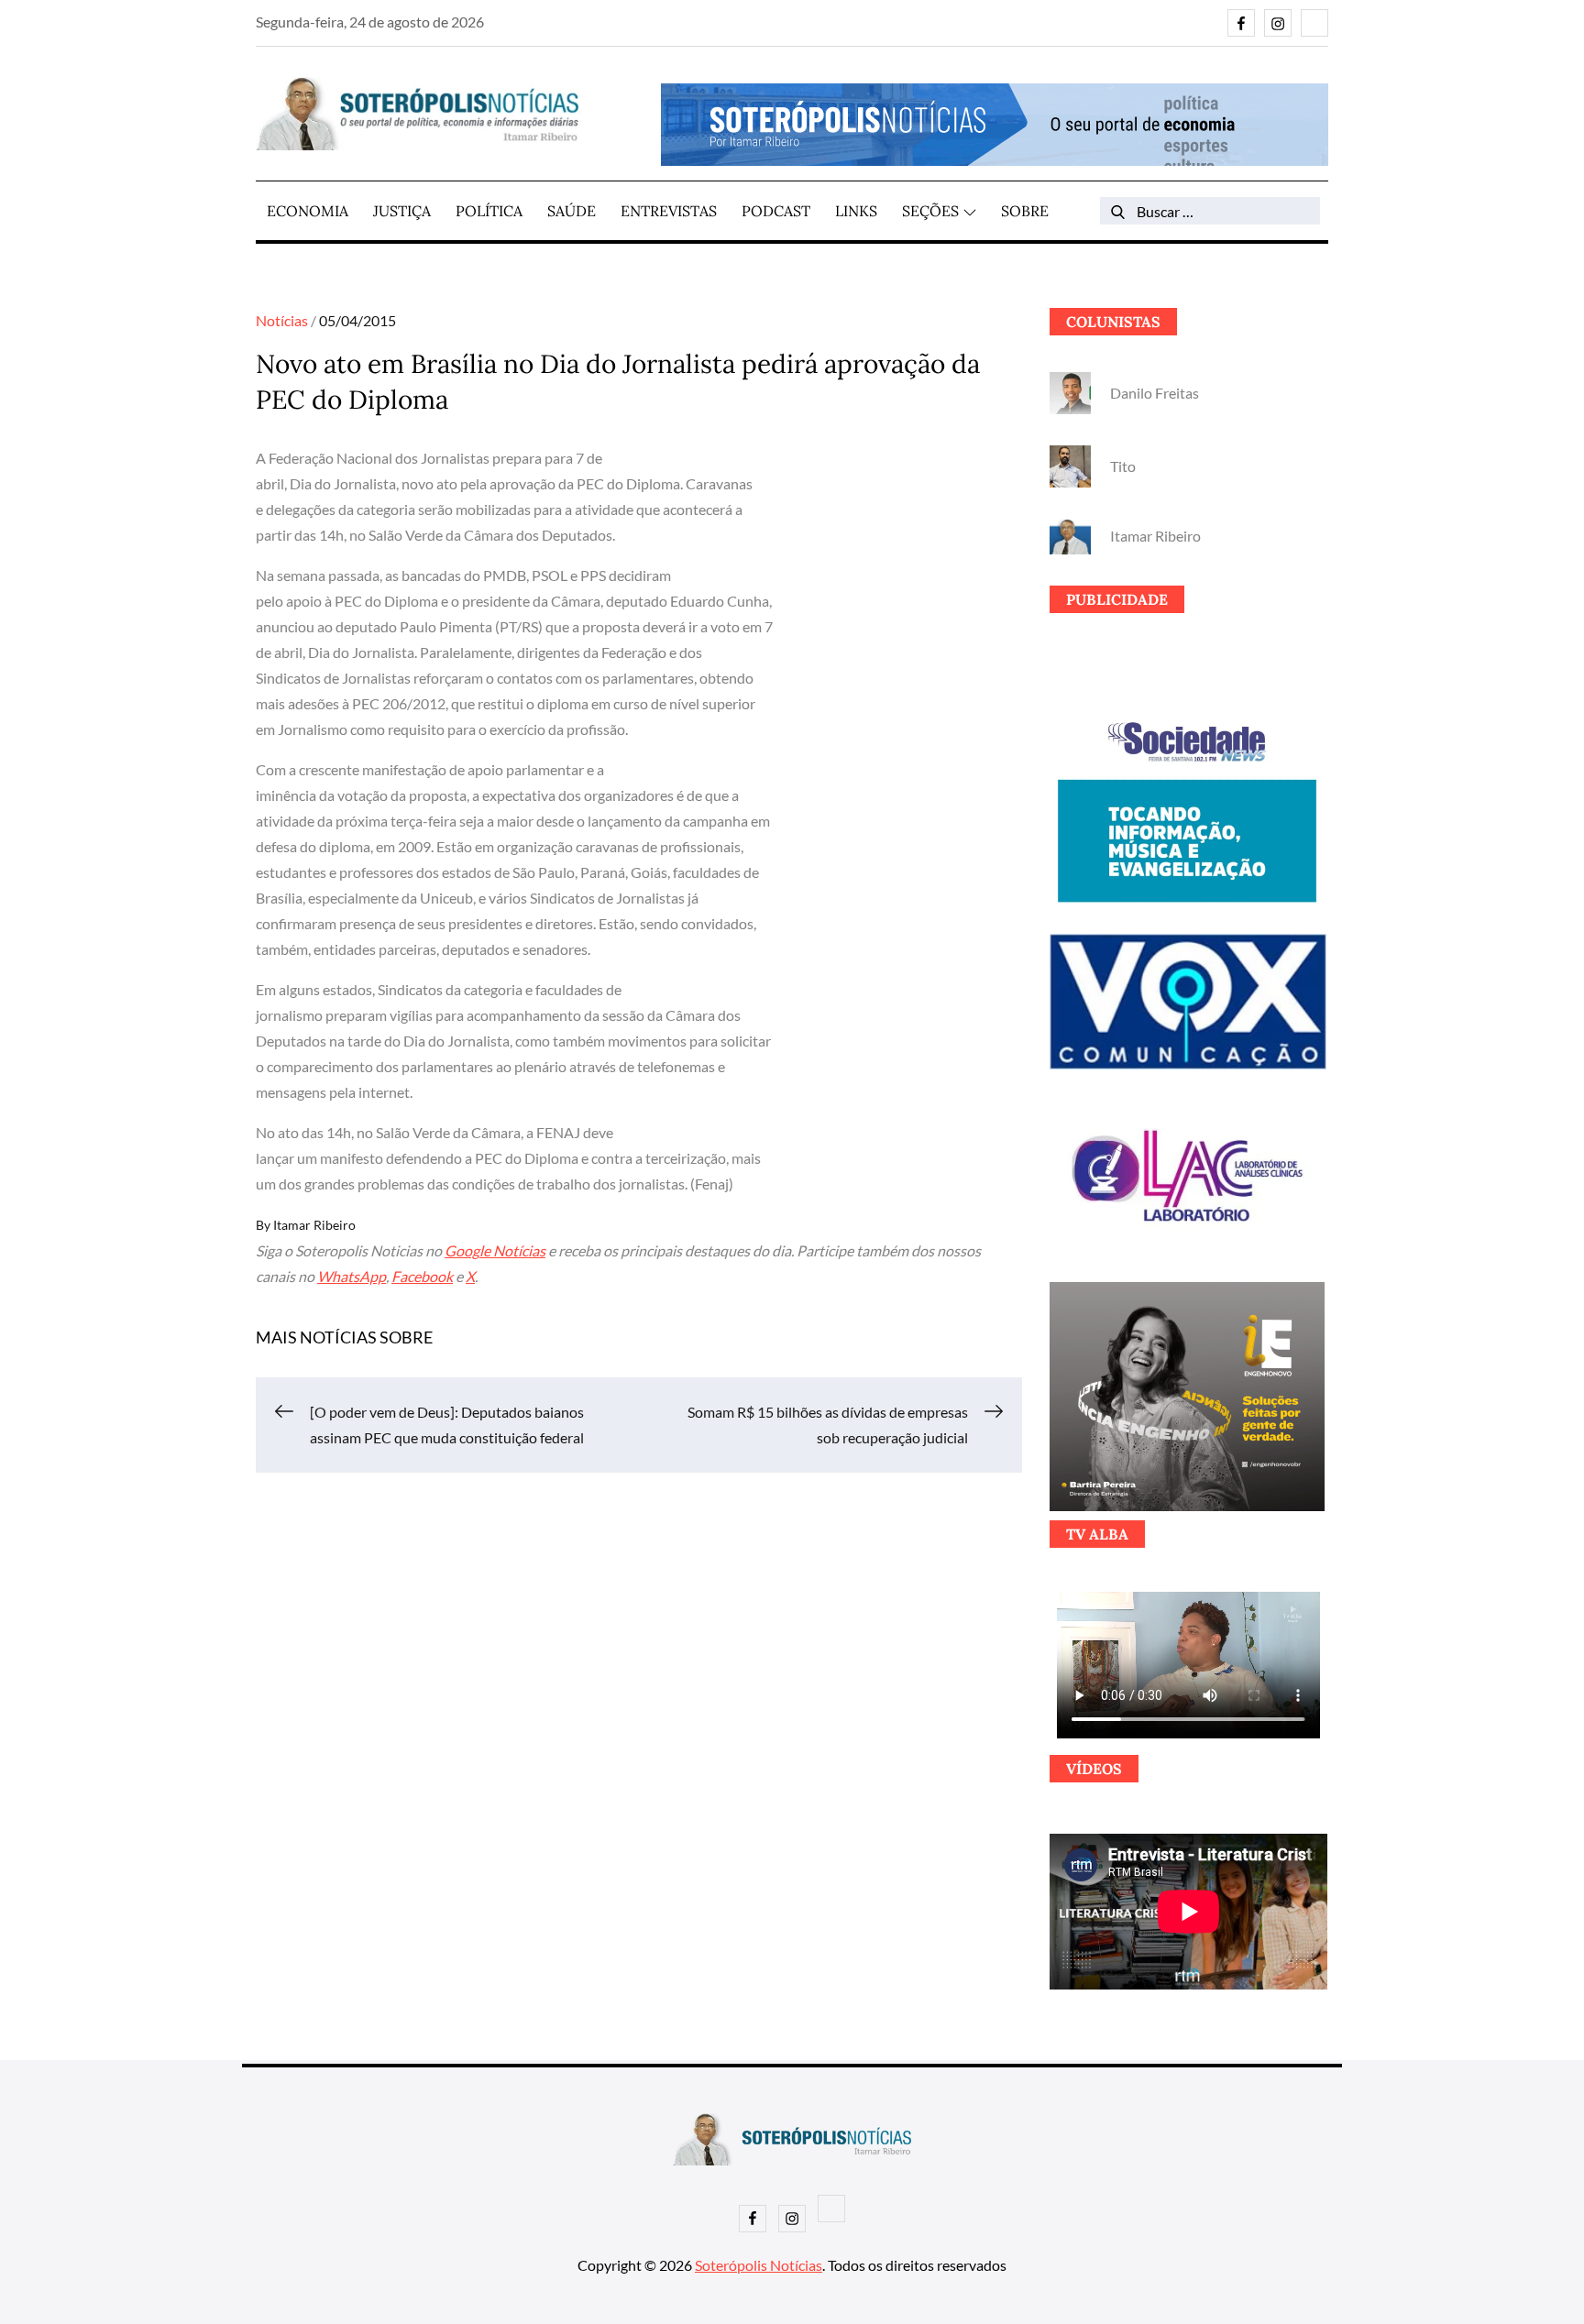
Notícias (282, 320)
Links (856, 211)
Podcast (776, 211)
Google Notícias (495, 1250)
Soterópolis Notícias (759, 2265)
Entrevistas (669, 211)
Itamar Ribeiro (314, 1225)
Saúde (572, 211)
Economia (308, 211)
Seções (930, 211)
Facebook (422, 1276)
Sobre (1025, 211)
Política (489, 211)
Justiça (402, 211)
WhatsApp (352, 1276)
